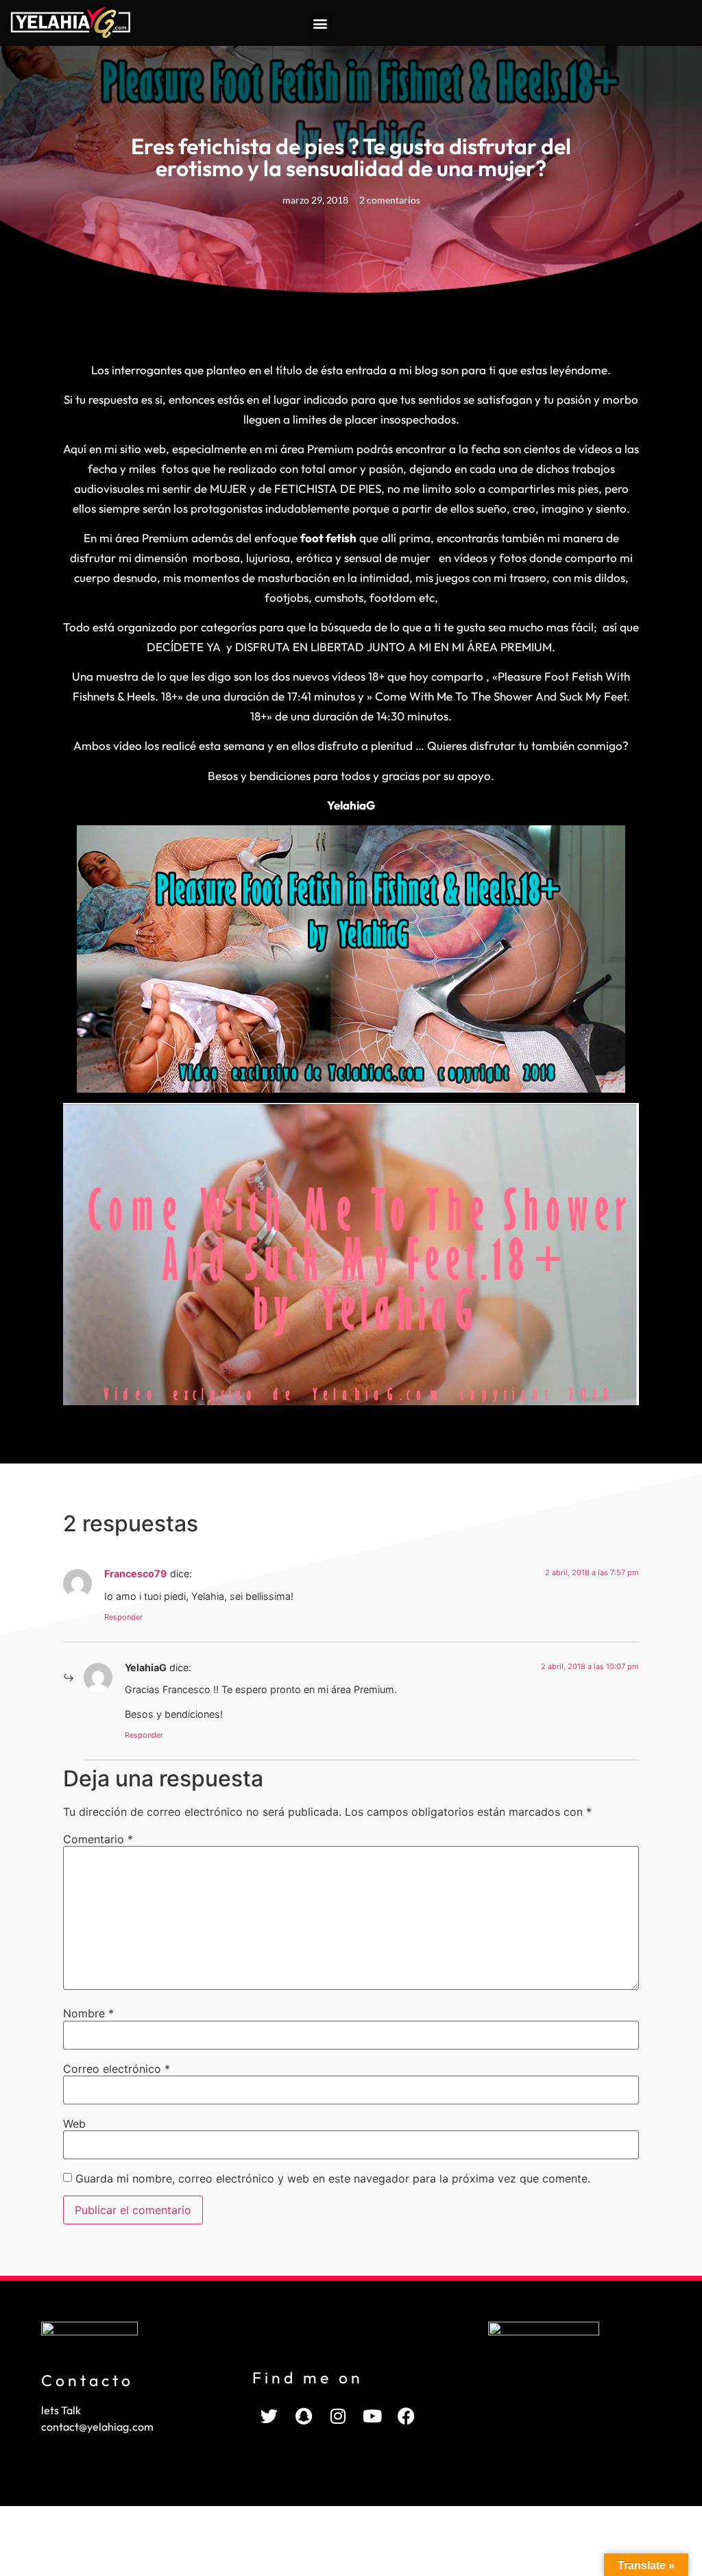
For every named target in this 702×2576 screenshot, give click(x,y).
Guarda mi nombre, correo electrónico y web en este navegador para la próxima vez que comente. (333, 2178)
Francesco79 (136, 1573)
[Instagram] (338, 2416)
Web (74, 2124)
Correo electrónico (117, 2069)
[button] (320, 23)
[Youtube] (372, 2416)
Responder (123, 1617)
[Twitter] (269, 2416)
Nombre (88, 2013)
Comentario (98, 1839)
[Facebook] (407, 2416)
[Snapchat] (304, 2416)
